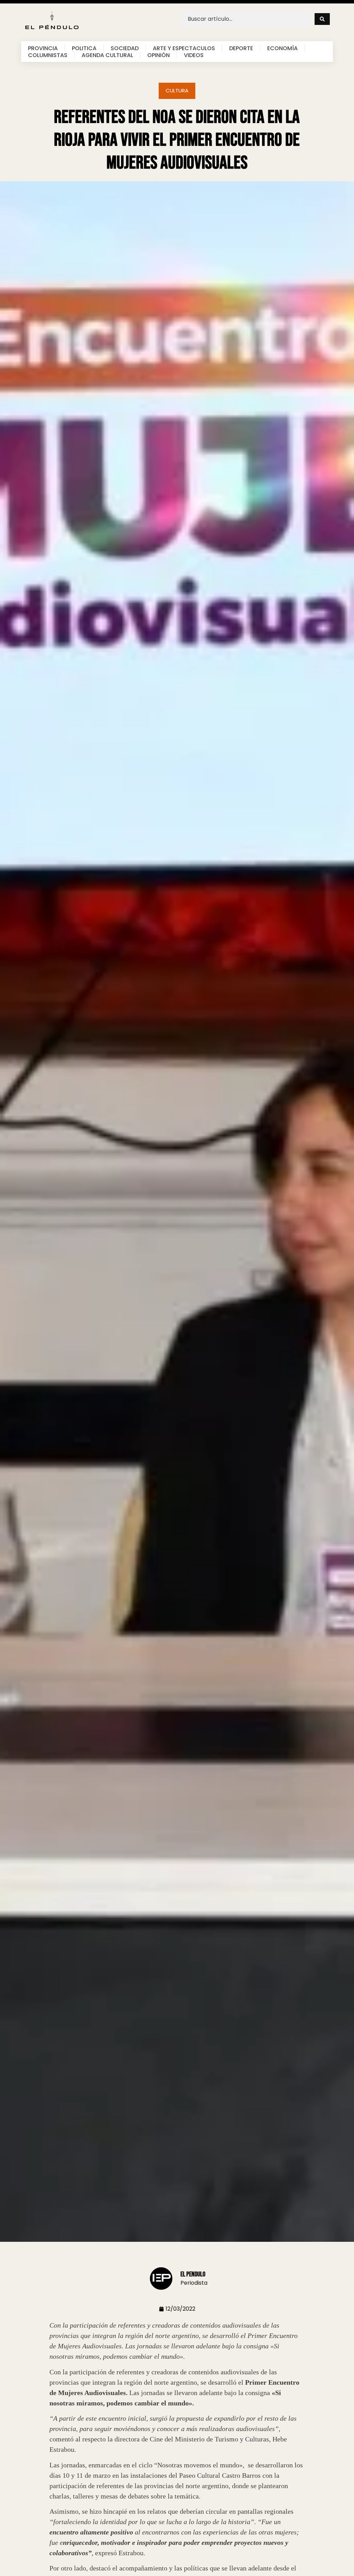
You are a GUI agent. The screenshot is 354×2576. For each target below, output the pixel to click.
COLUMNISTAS (48, 55)
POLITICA (84, 48)
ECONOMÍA (282, 48)
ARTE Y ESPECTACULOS (184, 48)
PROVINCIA (43, 48)
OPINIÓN (159, 55)
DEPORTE (241, 48)
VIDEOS (194, 55)
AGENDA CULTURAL (107, 55)
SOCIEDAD (125, 48)
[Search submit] (322, 19)
